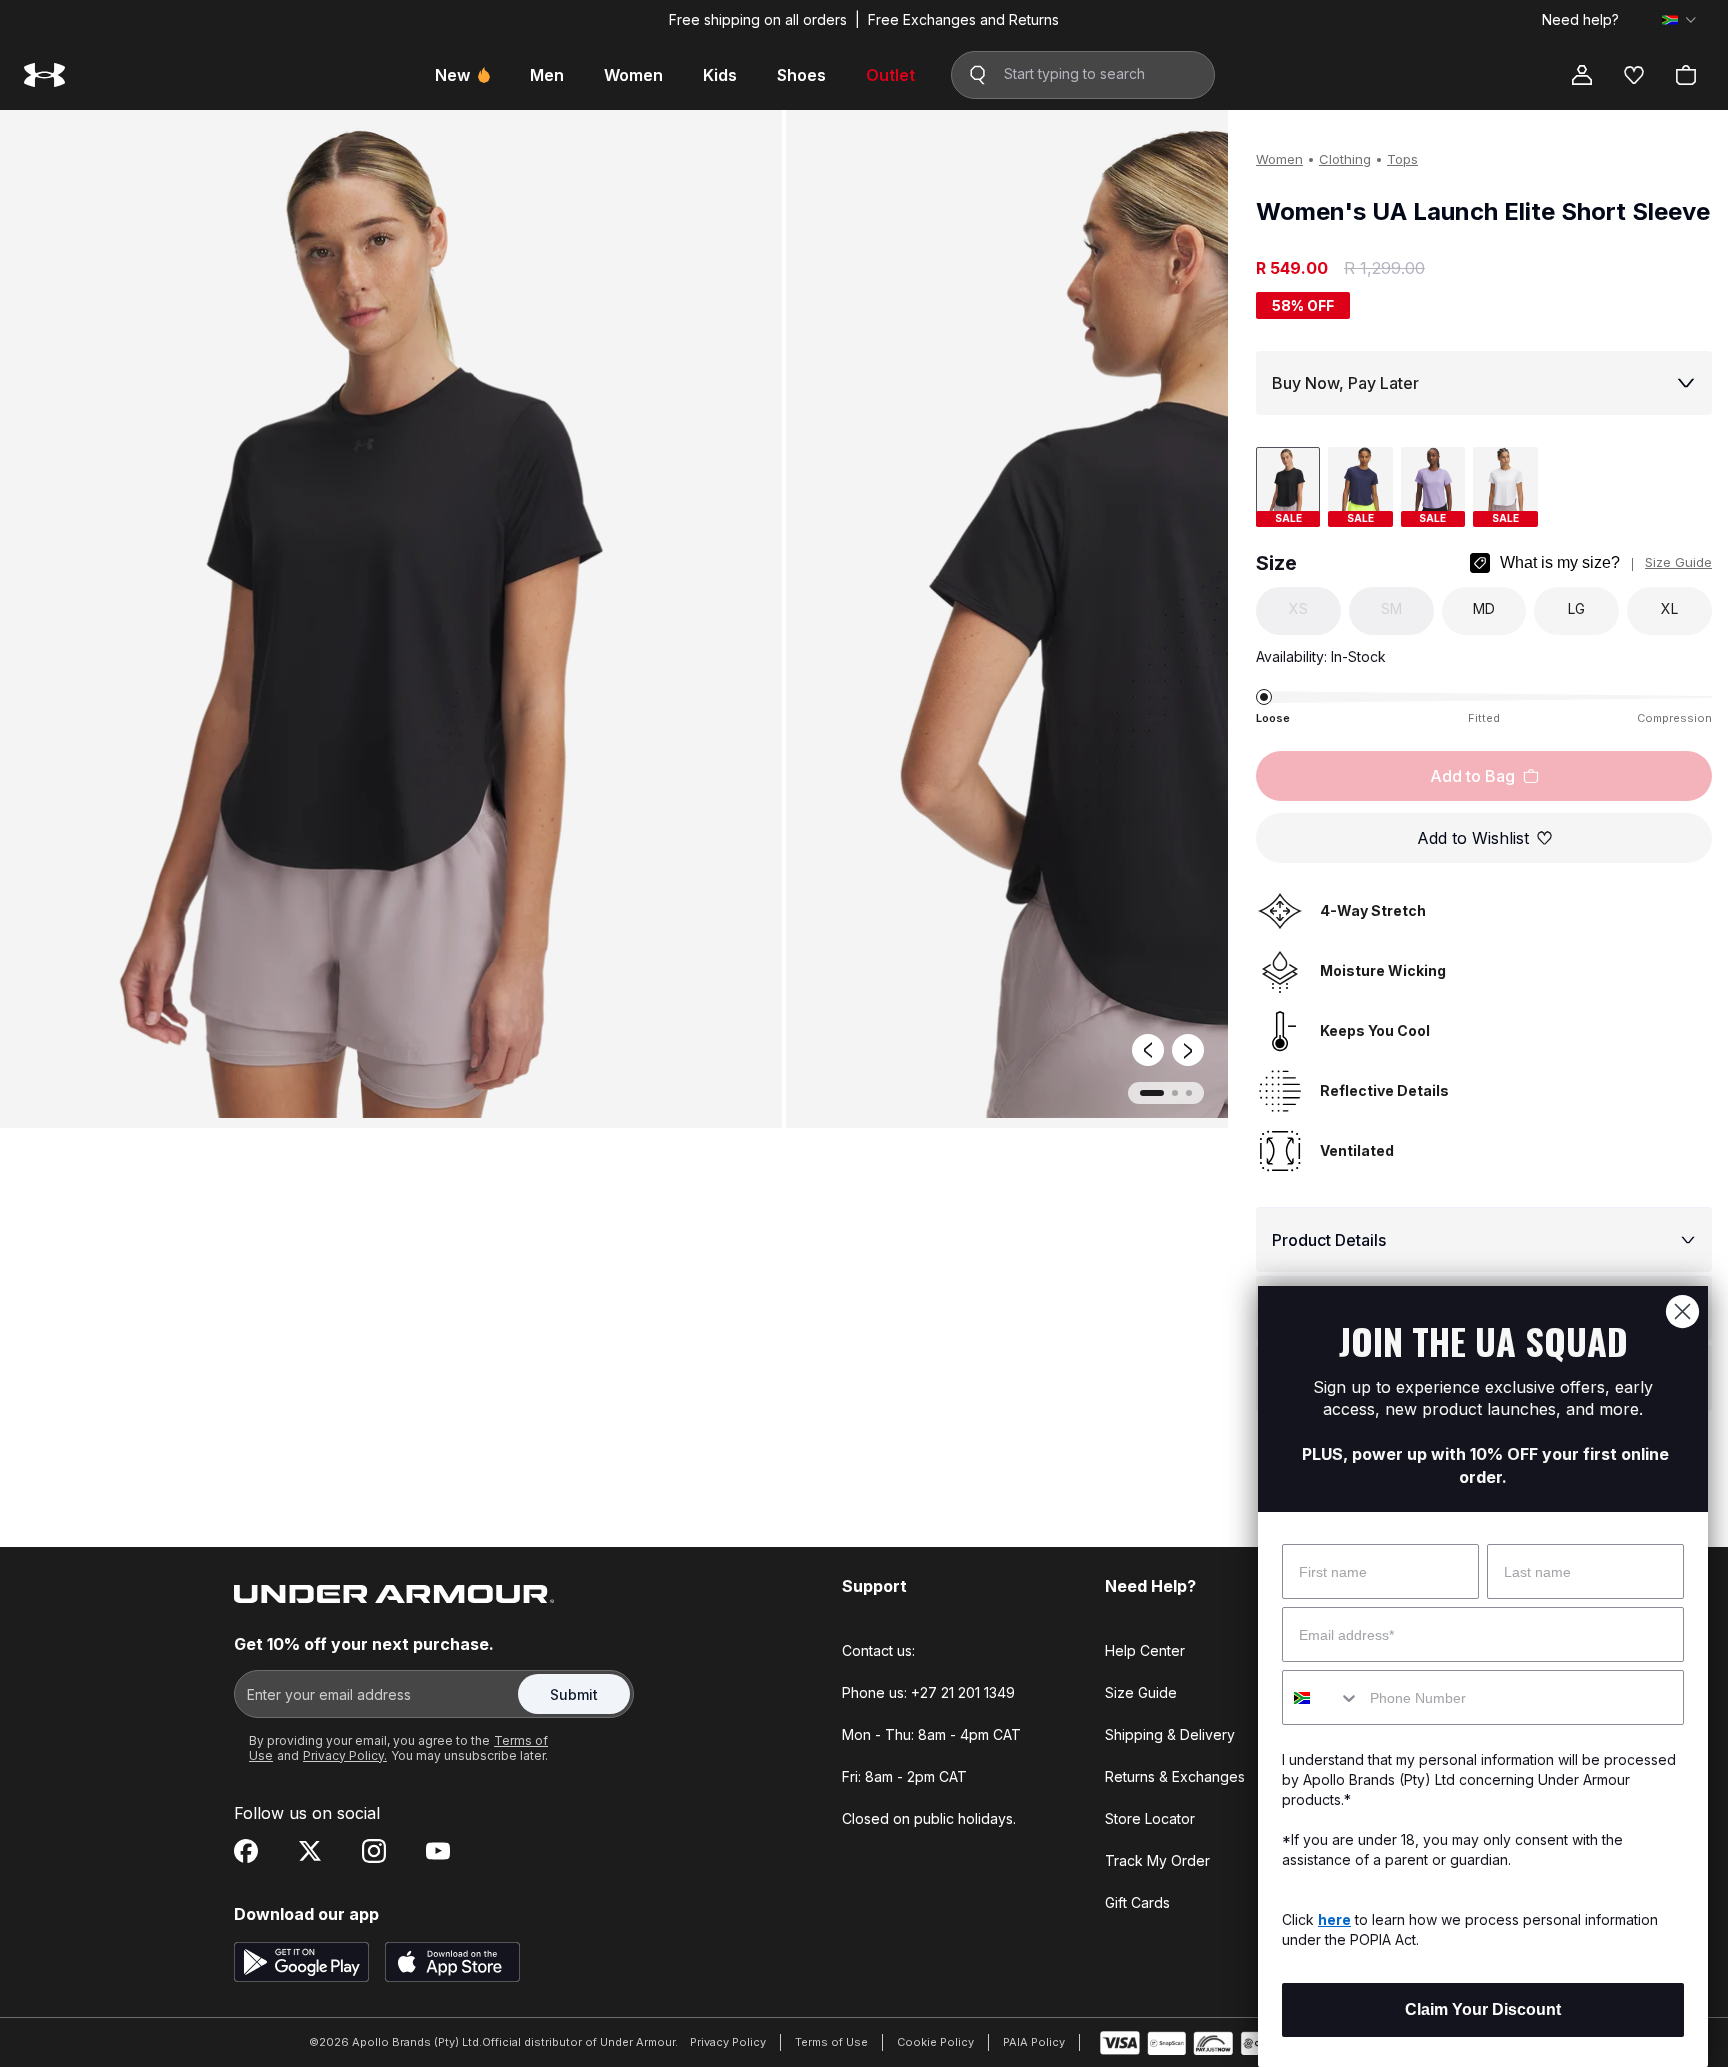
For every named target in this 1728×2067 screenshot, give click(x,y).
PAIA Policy (1034, 2042)
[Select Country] (1679, 20)
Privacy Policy (728, 2042)
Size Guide (1678, 562)
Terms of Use (831, 2042)
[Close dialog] (1682, 1311)
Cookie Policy (935, 2042)
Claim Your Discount (1483, 2009)
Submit (574, 1694)
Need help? (1580, 20)
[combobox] (1321, 1697)
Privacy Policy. (345, 1755)
